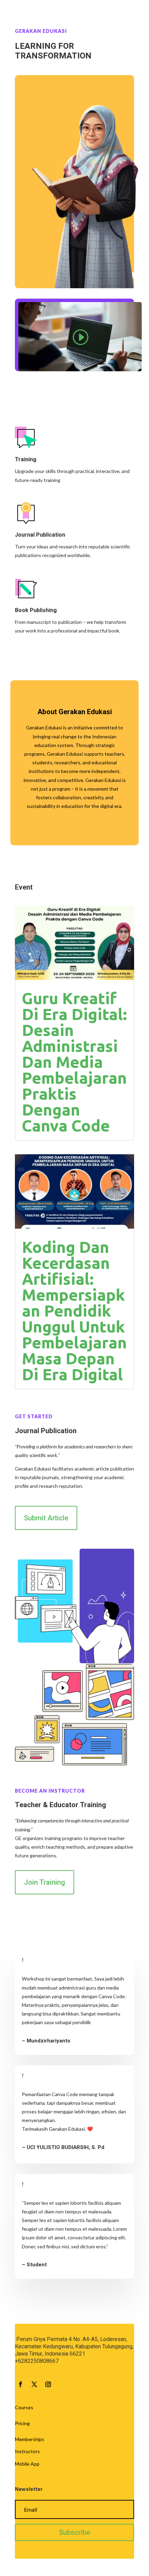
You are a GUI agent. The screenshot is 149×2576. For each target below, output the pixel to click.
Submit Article (46, 1518)
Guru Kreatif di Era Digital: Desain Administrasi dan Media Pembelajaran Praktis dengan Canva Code (74, 1062)
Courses (24, 2407)
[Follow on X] (34, 2384)
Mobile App (27, 2464)
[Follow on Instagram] (48, 2384)
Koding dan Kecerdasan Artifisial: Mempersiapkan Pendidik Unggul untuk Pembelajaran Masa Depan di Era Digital (74, 1311)
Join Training (45, 1882)
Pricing (22, 2423)
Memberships (30, 2439)
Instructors (27, 2451)
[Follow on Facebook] (20, 2384)
